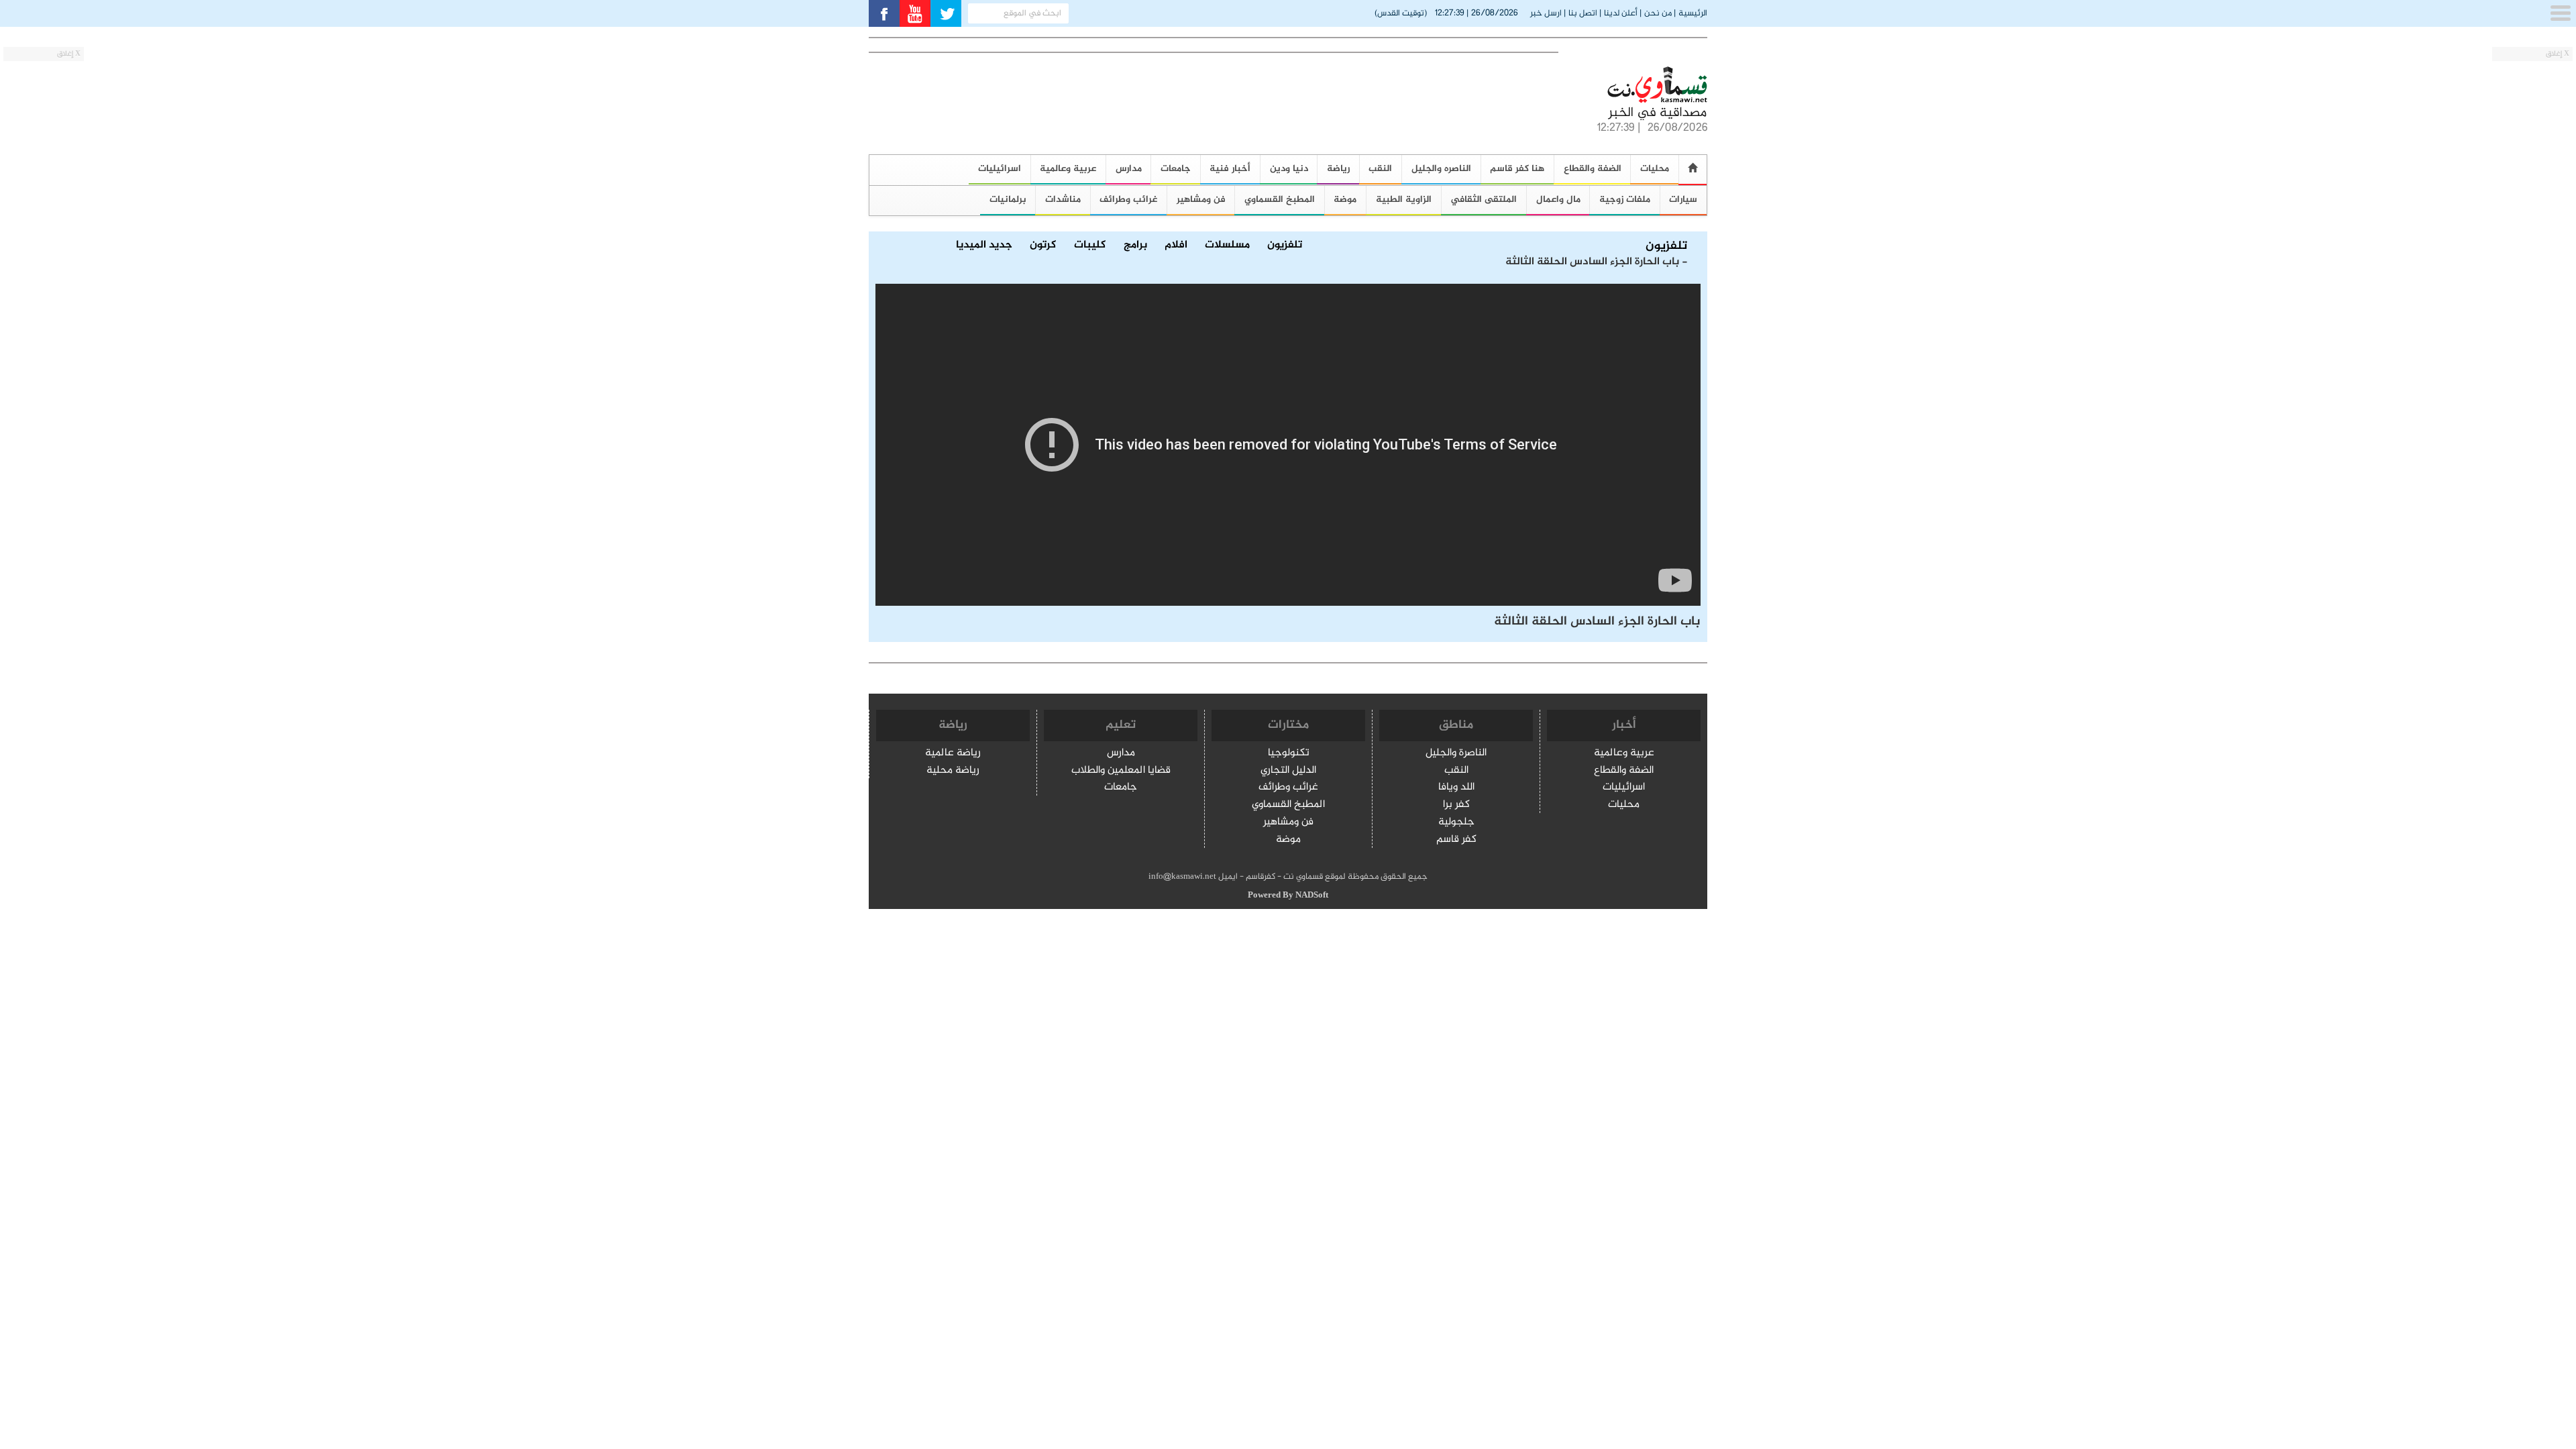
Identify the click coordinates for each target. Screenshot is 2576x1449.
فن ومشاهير (1201, 200)
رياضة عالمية (953, 754)
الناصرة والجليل (1456, 754)
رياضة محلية (953, 771)
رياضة (1338, 169)
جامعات (1176, 169)
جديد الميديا (984, 246)
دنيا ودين (1289, 169)
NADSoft (1312, 896)
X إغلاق (2558, 54)
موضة (1345, 200)
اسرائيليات (1000, 169)
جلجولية (1456, 823)
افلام (1176, 246)
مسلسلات (1227, 246)
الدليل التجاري (1288, 771)
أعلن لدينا (1621, 13)
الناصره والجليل (1441, 169)
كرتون (1043, 246)
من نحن (1658, 13)
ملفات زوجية (1625, 200)
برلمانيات (1008, 200)
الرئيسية (1693, 13)
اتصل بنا (1583, 13)
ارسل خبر (1546, 13)
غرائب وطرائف (1128, 200)
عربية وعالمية (1068, 169)
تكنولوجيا (1289, 754)
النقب (1380, 169)
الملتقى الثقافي (1484, 200)
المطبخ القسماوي (1280, 200)
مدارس (1129, 169)
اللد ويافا (1456, 788)
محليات (1655, 169)
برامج (1135, 246)
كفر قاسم (1456, 840)
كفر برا (1456, 805)
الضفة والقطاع (1593, 169)
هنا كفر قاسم (1517, 169)
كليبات (1090, 246)
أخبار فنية (1230, 169)
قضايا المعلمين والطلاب (1121, 771)
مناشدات (1063, 200)
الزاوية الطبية (1404, 200)
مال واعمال (1558, 200)
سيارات (1683, 200)
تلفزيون (1666, 247)
